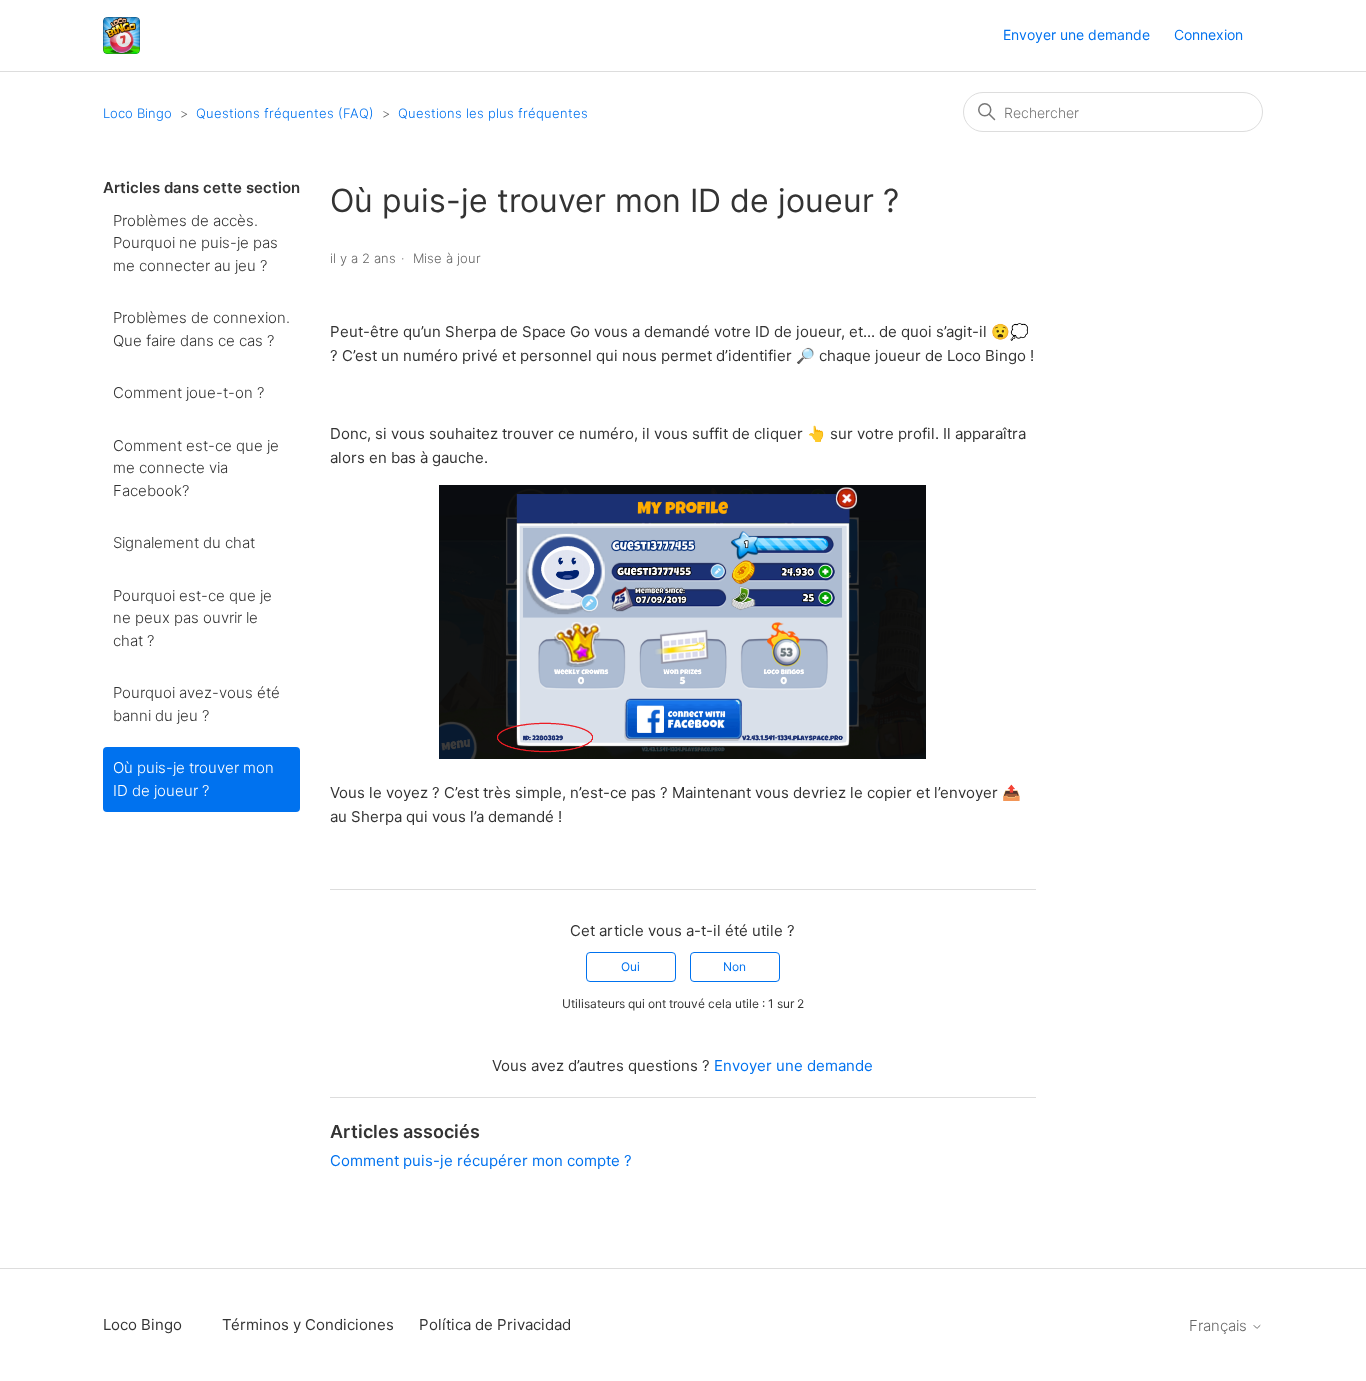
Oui (630, 966)
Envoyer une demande (1076, 34)
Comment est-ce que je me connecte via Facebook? (196, 468)
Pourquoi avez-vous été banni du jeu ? (196, 704)
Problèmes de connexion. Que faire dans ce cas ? (201, 329)
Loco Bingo (137, 113)
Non (734, 966)
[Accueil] (121, 35)
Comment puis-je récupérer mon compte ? (481, 1160)
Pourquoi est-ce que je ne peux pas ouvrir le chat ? (192, 618)
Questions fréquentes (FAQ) (285, 113)
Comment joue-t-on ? (188, 392)
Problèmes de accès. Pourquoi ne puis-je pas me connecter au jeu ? (195, 243)
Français (1220, 1325)
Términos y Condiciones (308, 1324)
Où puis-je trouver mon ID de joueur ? (193, 779)
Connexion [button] (1208, 34)
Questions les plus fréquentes (493, 113)
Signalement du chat (184, 542)
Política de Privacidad (495, 1324)
